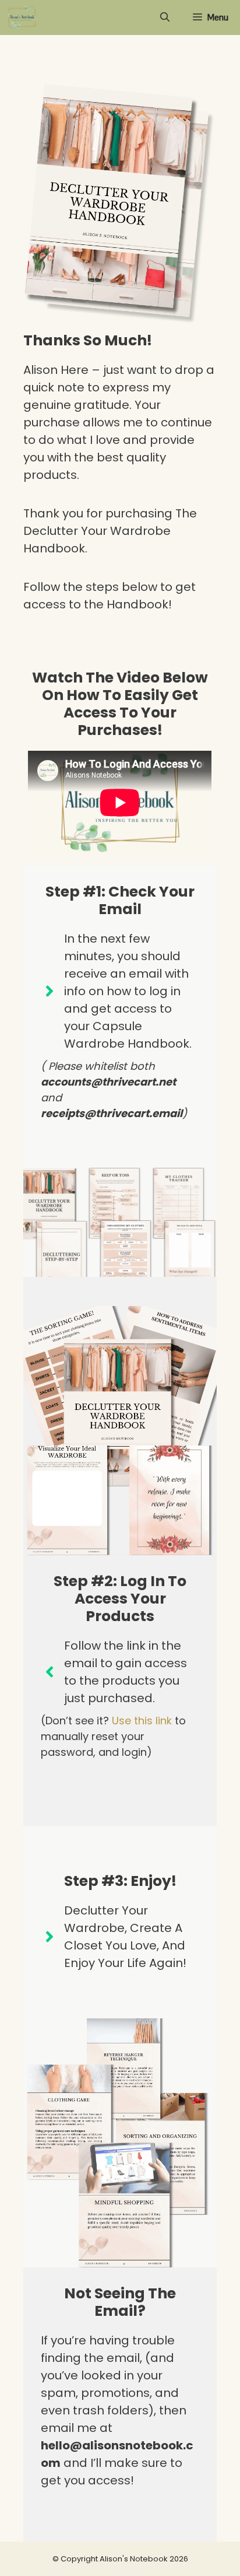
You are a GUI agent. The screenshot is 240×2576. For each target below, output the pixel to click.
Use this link (142, 1721)
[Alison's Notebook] (22, 17)
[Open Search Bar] (165, 17)
